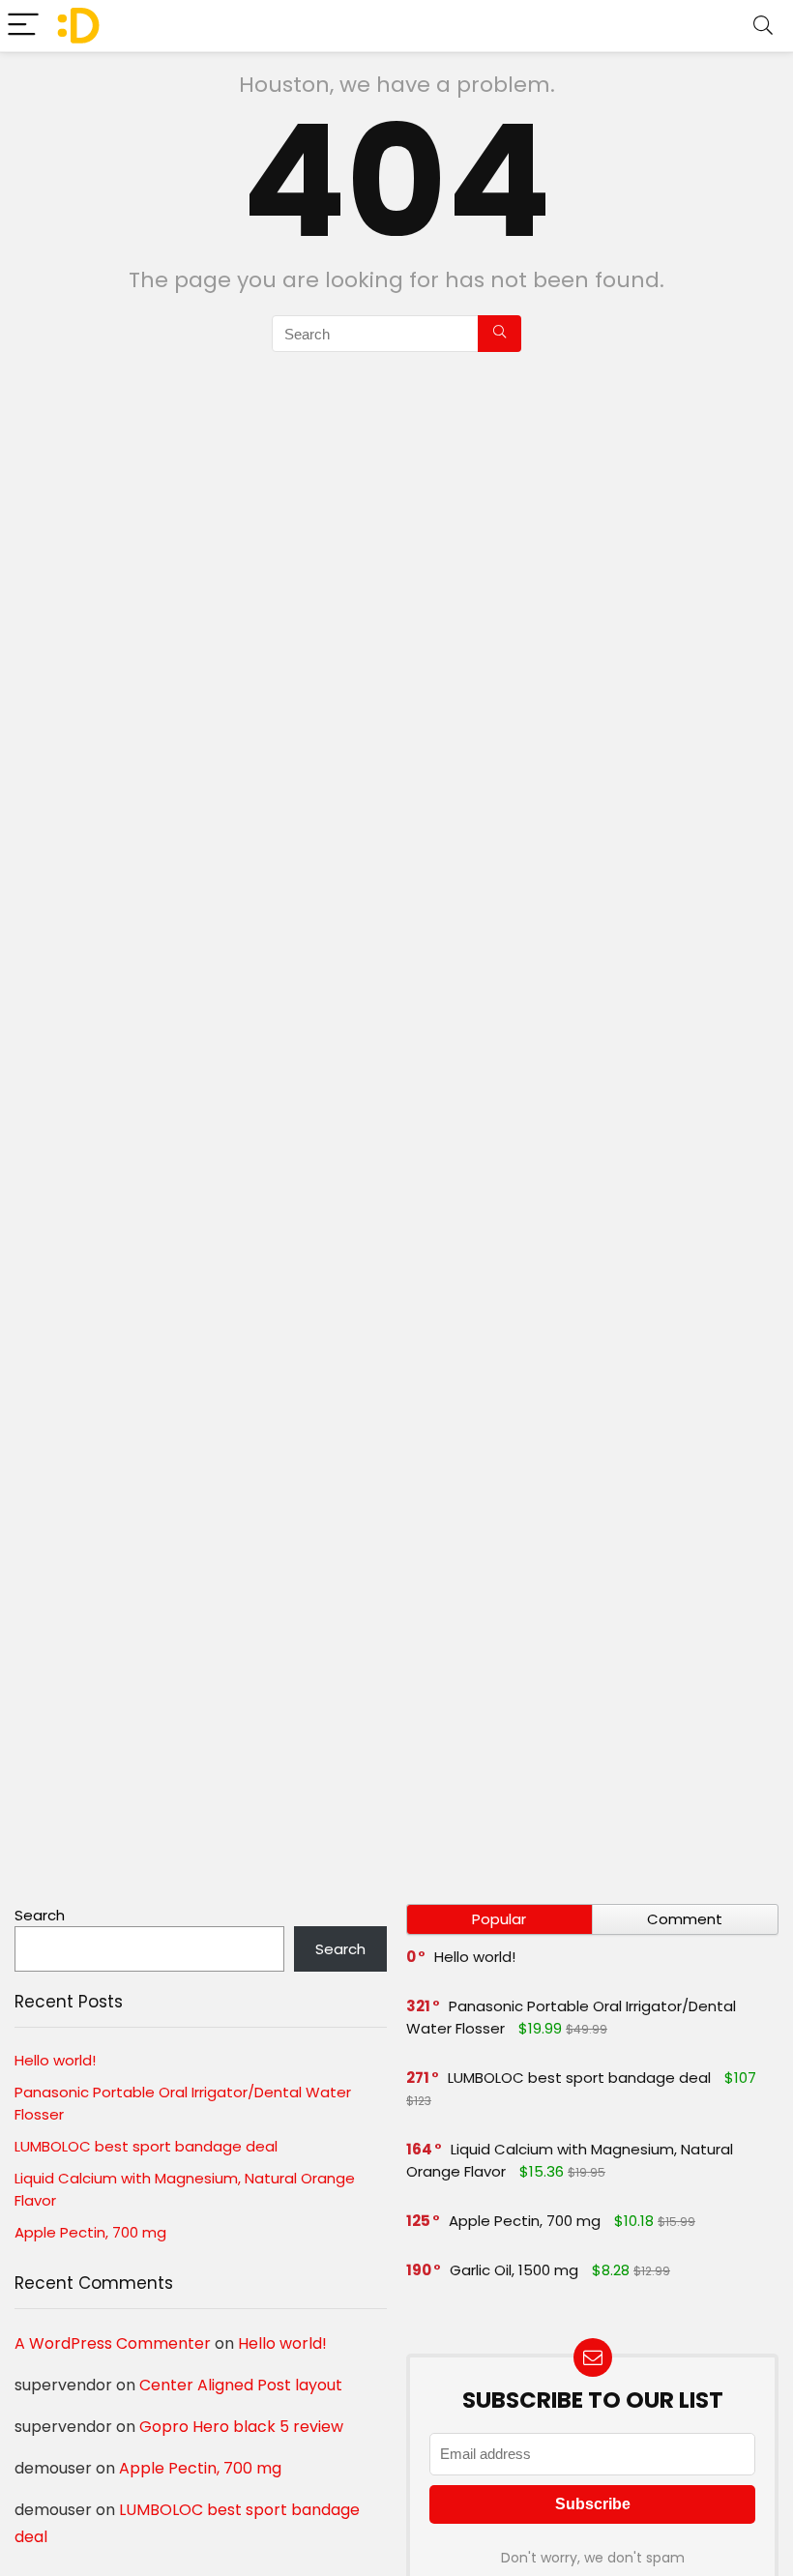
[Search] (763, 26)
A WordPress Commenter (113, 2343)
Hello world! (55, 2060)
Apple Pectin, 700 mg (90, 2232)
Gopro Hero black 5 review (241, 2427)
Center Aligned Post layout (241, 2385)
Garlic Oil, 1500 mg (514, 2270)
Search (40, 1915)
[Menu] (23, 26)
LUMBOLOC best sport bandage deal (146, 2146)
